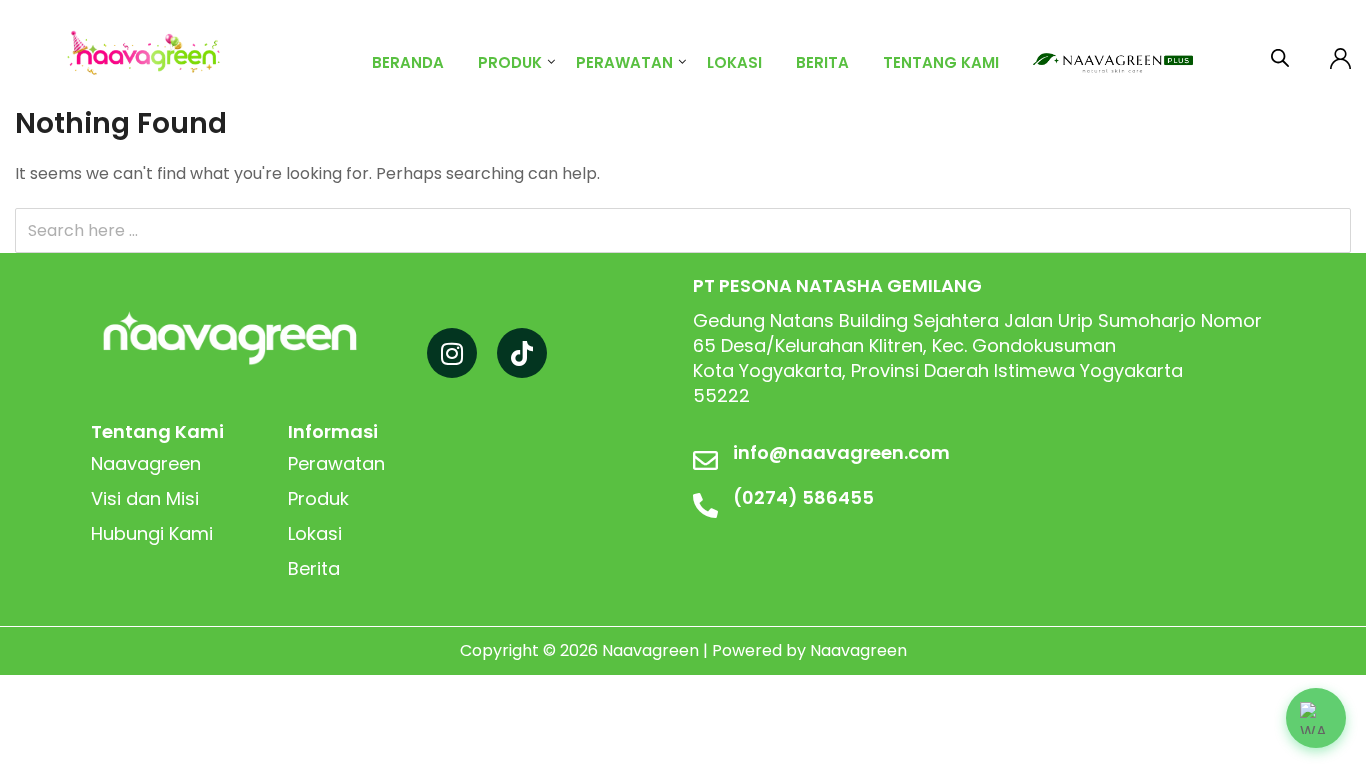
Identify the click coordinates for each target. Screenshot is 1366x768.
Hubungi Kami (152, 533)
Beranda (408, 62)
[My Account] (1340, 54)
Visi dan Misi (145, 498)
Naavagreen (146, 463)
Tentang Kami (941, 62)
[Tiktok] (522, 353)
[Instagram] (452, 353)
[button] (1316, 718)
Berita (822, 62)
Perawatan (624, 62)
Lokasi (734, 62)
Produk (510, 62)
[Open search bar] (1280, 54)
